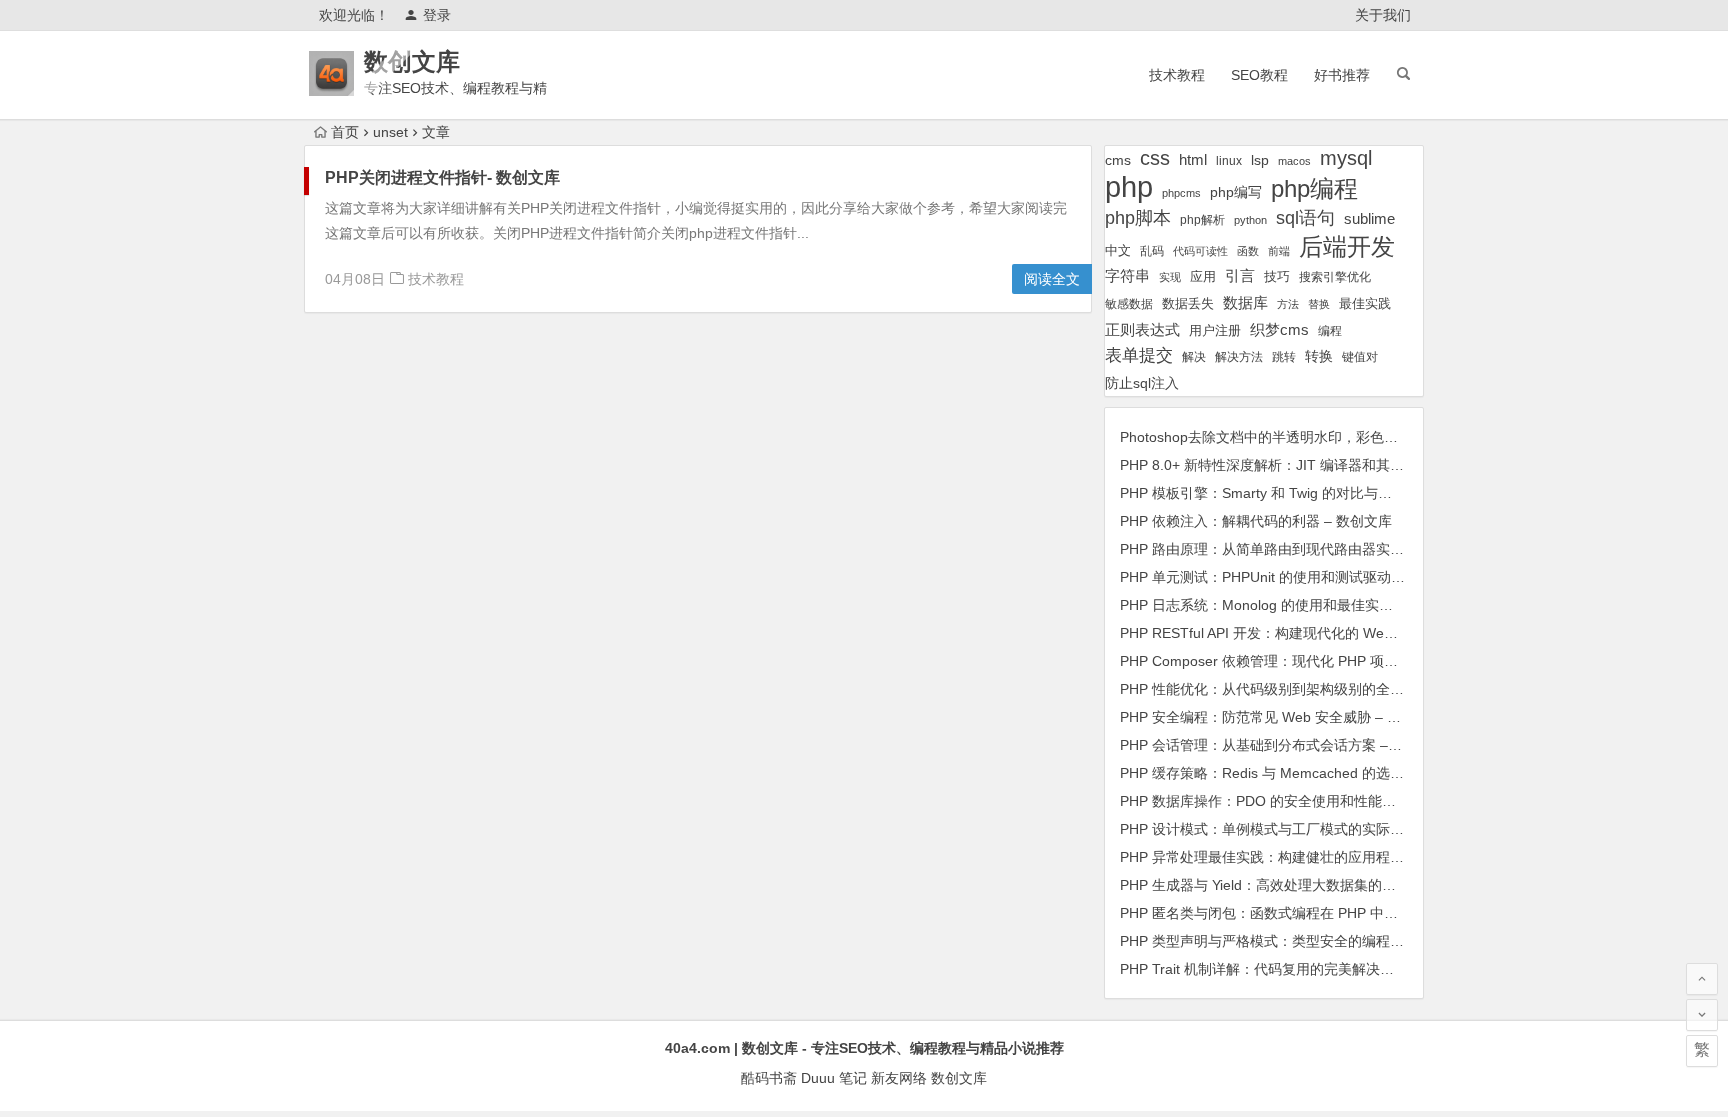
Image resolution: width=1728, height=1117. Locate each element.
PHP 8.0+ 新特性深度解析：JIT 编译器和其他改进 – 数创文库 (1312, 465)
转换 (1319, 356)
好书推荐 (1342, 75)
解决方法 (1239, 357)
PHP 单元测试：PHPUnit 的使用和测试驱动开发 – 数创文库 (1305, 577)
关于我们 (1383, 15)
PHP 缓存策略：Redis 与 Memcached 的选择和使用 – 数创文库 (1319, 773)
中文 (1118, 250)
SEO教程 (1259, 75)
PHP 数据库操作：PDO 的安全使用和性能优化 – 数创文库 (1301, 801)
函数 (1248, 251)
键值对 (1360, 357)
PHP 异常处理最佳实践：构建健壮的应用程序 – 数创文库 (1298, 857)
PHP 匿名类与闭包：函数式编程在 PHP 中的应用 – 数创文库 (1309, 913)
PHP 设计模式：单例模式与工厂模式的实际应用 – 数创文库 (1305, 829)
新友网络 (899, 1078)
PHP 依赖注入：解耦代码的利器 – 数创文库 (1256, 521)
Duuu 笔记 (834, 1078)
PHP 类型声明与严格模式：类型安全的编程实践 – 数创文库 (1305, 941)
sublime (1369, 218)
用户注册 (1215, 330)
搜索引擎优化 (1335, 277)
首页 (345, 132)
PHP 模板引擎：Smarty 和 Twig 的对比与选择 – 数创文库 (1299, 493)
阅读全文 (1052, 279)
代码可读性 (1200, 251)
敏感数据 (1129, 303)
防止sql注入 (1142, 383)
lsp (1260, 160)
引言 (1240, 276)
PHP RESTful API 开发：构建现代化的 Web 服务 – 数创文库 (1308, 633)
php (1129, 186)
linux (1229, 161)
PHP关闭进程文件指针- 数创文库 (442, 177)
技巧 (1277, 277)
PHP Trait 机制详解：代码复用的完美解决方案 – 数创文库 (1300, 969)
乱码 (1152, 250)
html (1193, 160)
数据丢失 (1188, 303)
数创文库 (412, 61)
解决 (1194, 356)
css (1155, 158)
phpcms (1181, 193)
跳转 (1284, 357)
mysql (1346, 158)
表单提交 (1139, 355)
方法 (1288, 304)
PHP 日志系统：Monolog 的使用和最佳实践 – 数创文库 (1292, 605)
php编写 (1236, 192)
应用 (1203, 276)
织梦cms (1279, 329)
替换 (1319, 304)
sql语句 (1305, 218)
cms (1118, 160)
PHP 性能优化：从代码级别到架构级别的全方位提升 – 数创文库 (1319, 689)
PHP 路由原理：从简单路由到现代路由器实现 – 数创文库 (1298, 549)
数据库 (1245, 302)
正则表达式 (1142, 330)
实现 (1170, 277)
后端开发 (1347, 246)
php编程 (1314, 188)
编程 (1330, 330)
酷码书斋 (769, 1078)
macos (1294, 161)
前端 (1279, 251)
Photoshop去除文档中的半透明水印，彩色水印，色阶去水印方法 (1322, 437)
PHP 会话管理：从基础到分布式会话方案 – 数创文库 (1284, 745)
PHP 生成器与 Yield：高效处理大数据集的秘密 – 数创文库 (1301, 885)
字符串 (1127, 276)
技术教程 (1177, 75)
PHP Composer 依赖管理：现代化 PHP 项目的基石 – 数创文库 (1316, 661)
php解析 (1202, 220)
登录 (437, 15)
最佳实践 (1365, 303)
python (1250, 220)
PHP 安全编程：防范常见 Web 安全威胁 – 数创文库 (1281, 717)
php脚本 (1138, 218)
